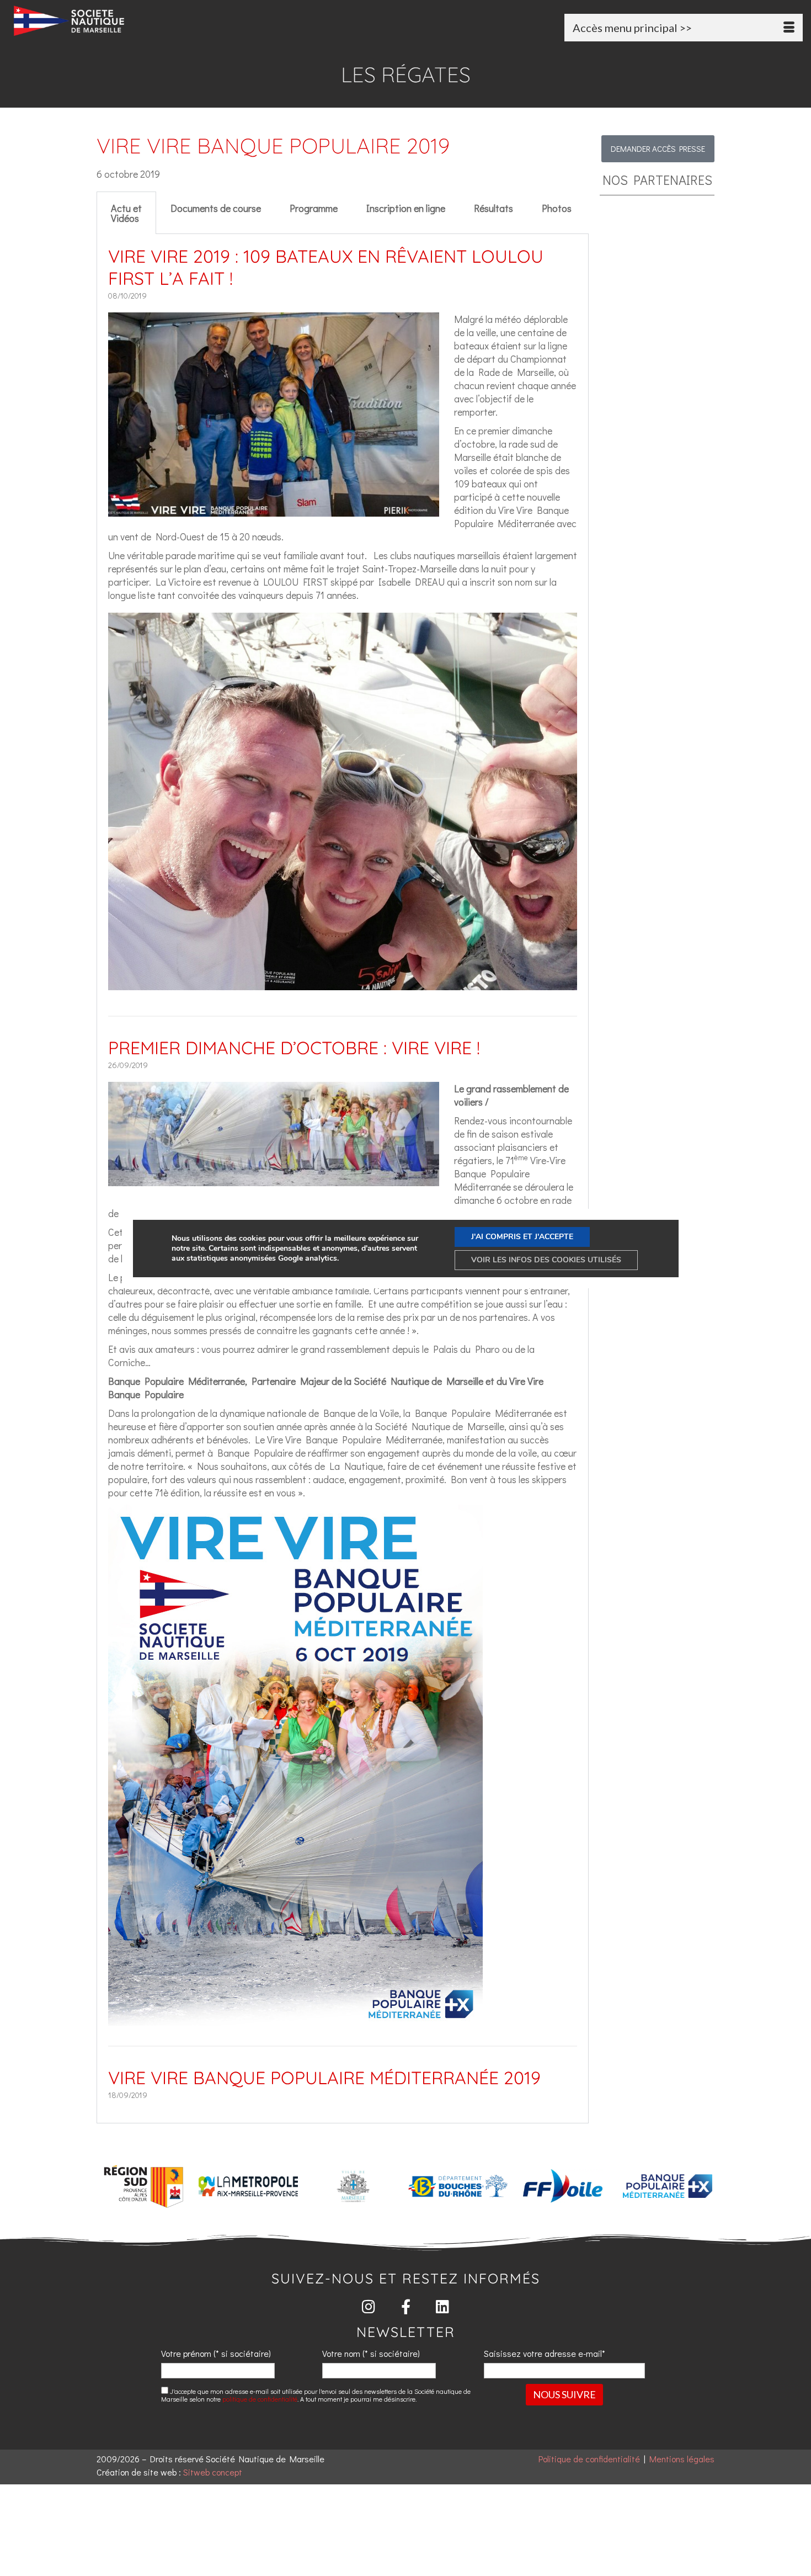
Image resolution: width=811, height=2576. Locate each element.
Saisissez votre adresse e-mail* (545, 2353)
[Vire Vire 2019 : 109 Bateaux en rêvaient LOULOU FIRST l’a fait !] (274, 510)
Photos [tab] (557, 208)
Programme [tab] (314, 208)
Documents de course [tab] (216, 208)
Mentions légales (682, 2459)
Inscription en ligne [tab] (406, 208)
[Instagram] (369, 2306)
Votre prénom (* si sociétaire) (216, 2353)
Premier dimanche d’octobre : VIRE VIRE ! (294, 1048)
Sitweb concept (213, 2472)
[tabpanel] (343, 1179)
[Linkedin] (443, 2306)
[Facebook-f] (406, 2306)
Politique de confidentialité (589, 2459)
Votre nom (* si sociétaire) (371, 2353)
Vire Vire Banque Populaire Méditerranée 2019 (324, 2078)
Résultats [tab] (493, 208)
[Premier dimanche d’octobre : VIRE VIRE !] (274, 1180)
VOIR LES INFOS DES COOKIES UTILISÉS (546, 1260)
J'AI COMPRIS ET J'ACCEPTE (522, 1237)
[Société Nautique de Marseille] (138, 21)
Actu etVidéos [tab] (126, 213)
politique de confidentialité (260, 2399)
